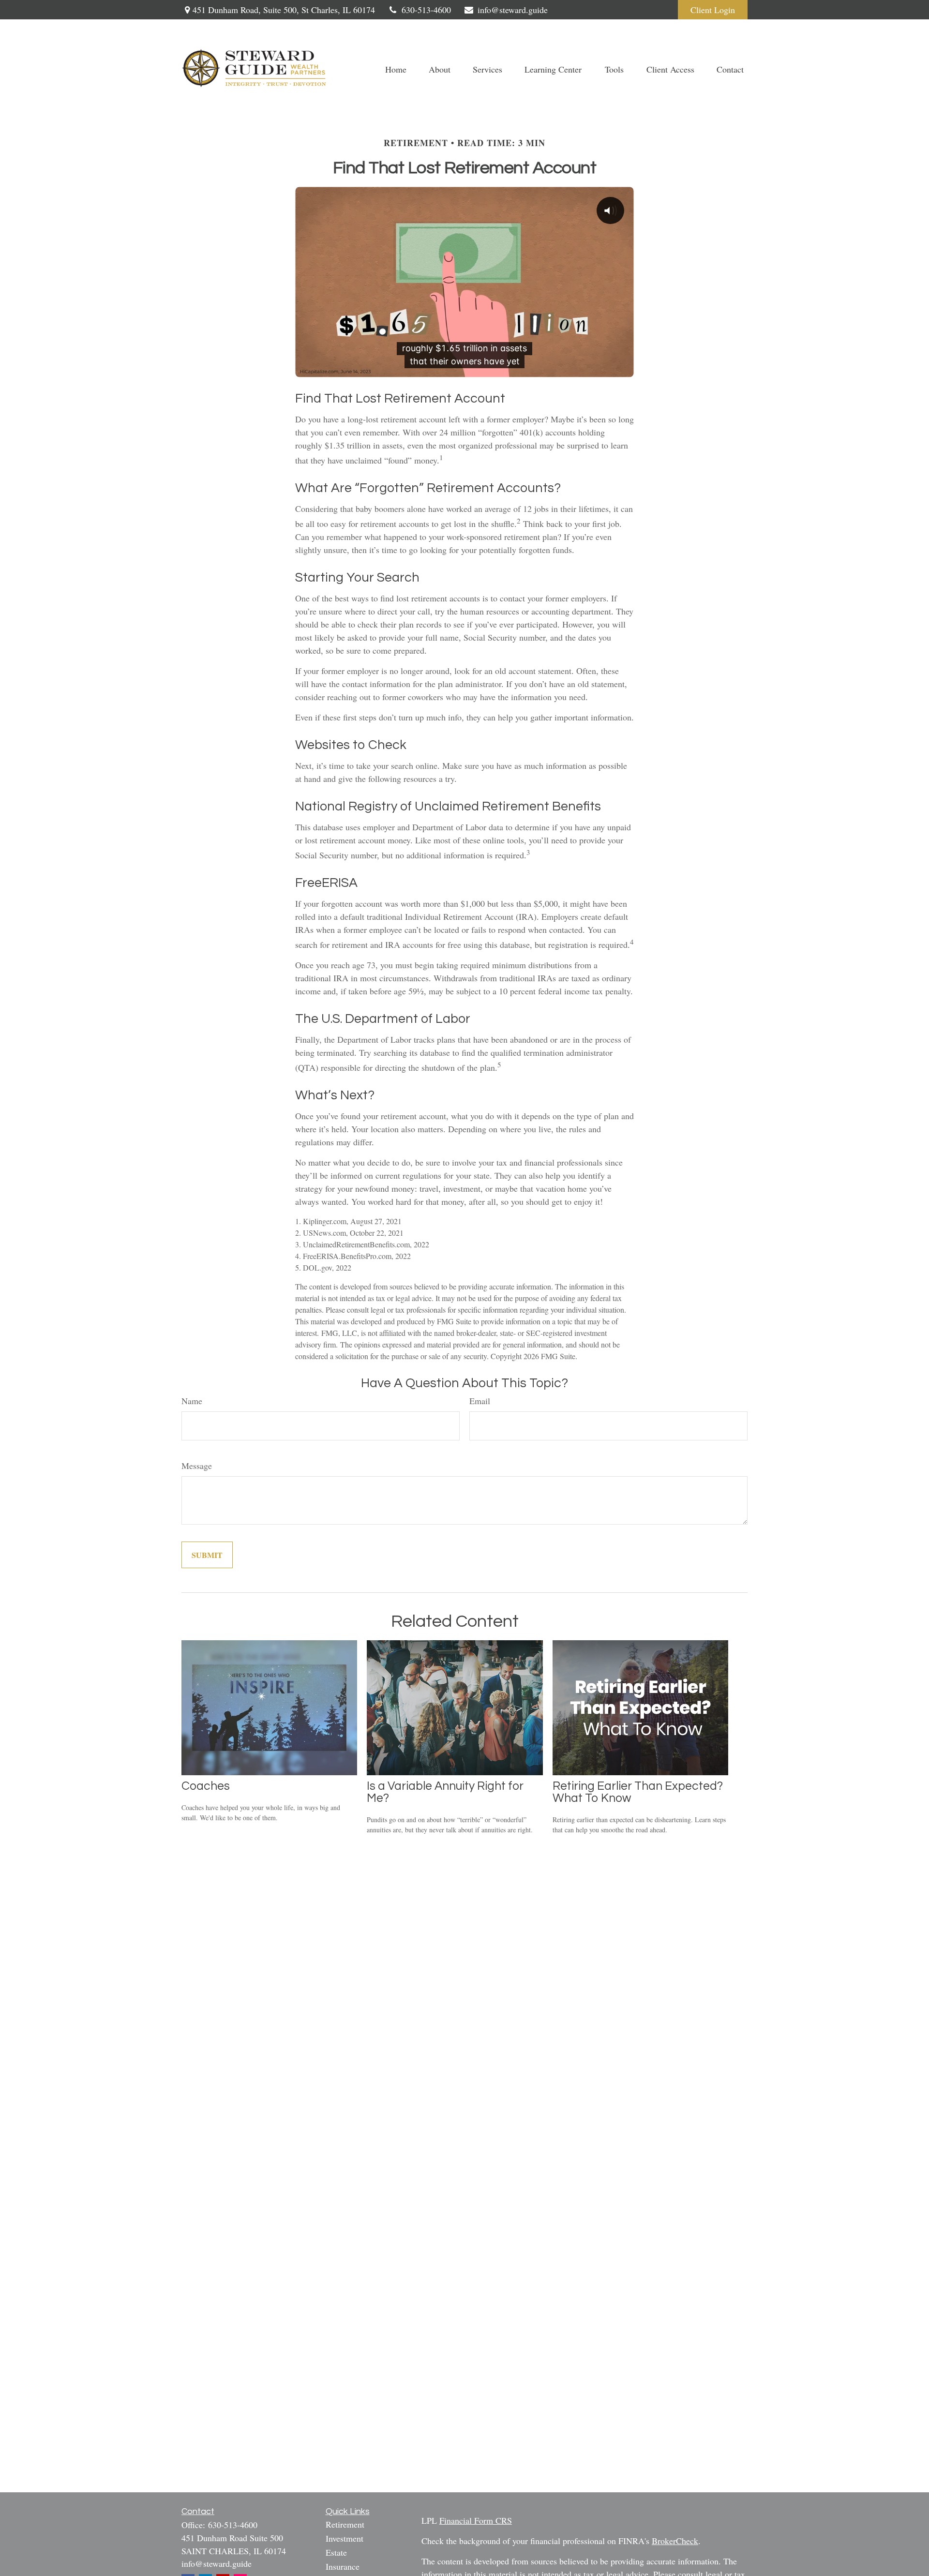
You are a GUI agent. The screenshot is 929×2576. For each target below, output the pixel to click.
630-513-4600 (426, 10)
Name (192, 1401)
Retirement (345, 2524)
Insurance (343, 2566)
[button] (396, 68)
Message (197, 1466)
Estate (336, 2552)
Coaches (206, 1786)
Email (480, 1401)
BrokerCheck (675, 2541)
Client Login (713, 10)
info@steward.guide (513, 10)
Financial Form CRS (476, 2520)
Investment (345, 2538)
